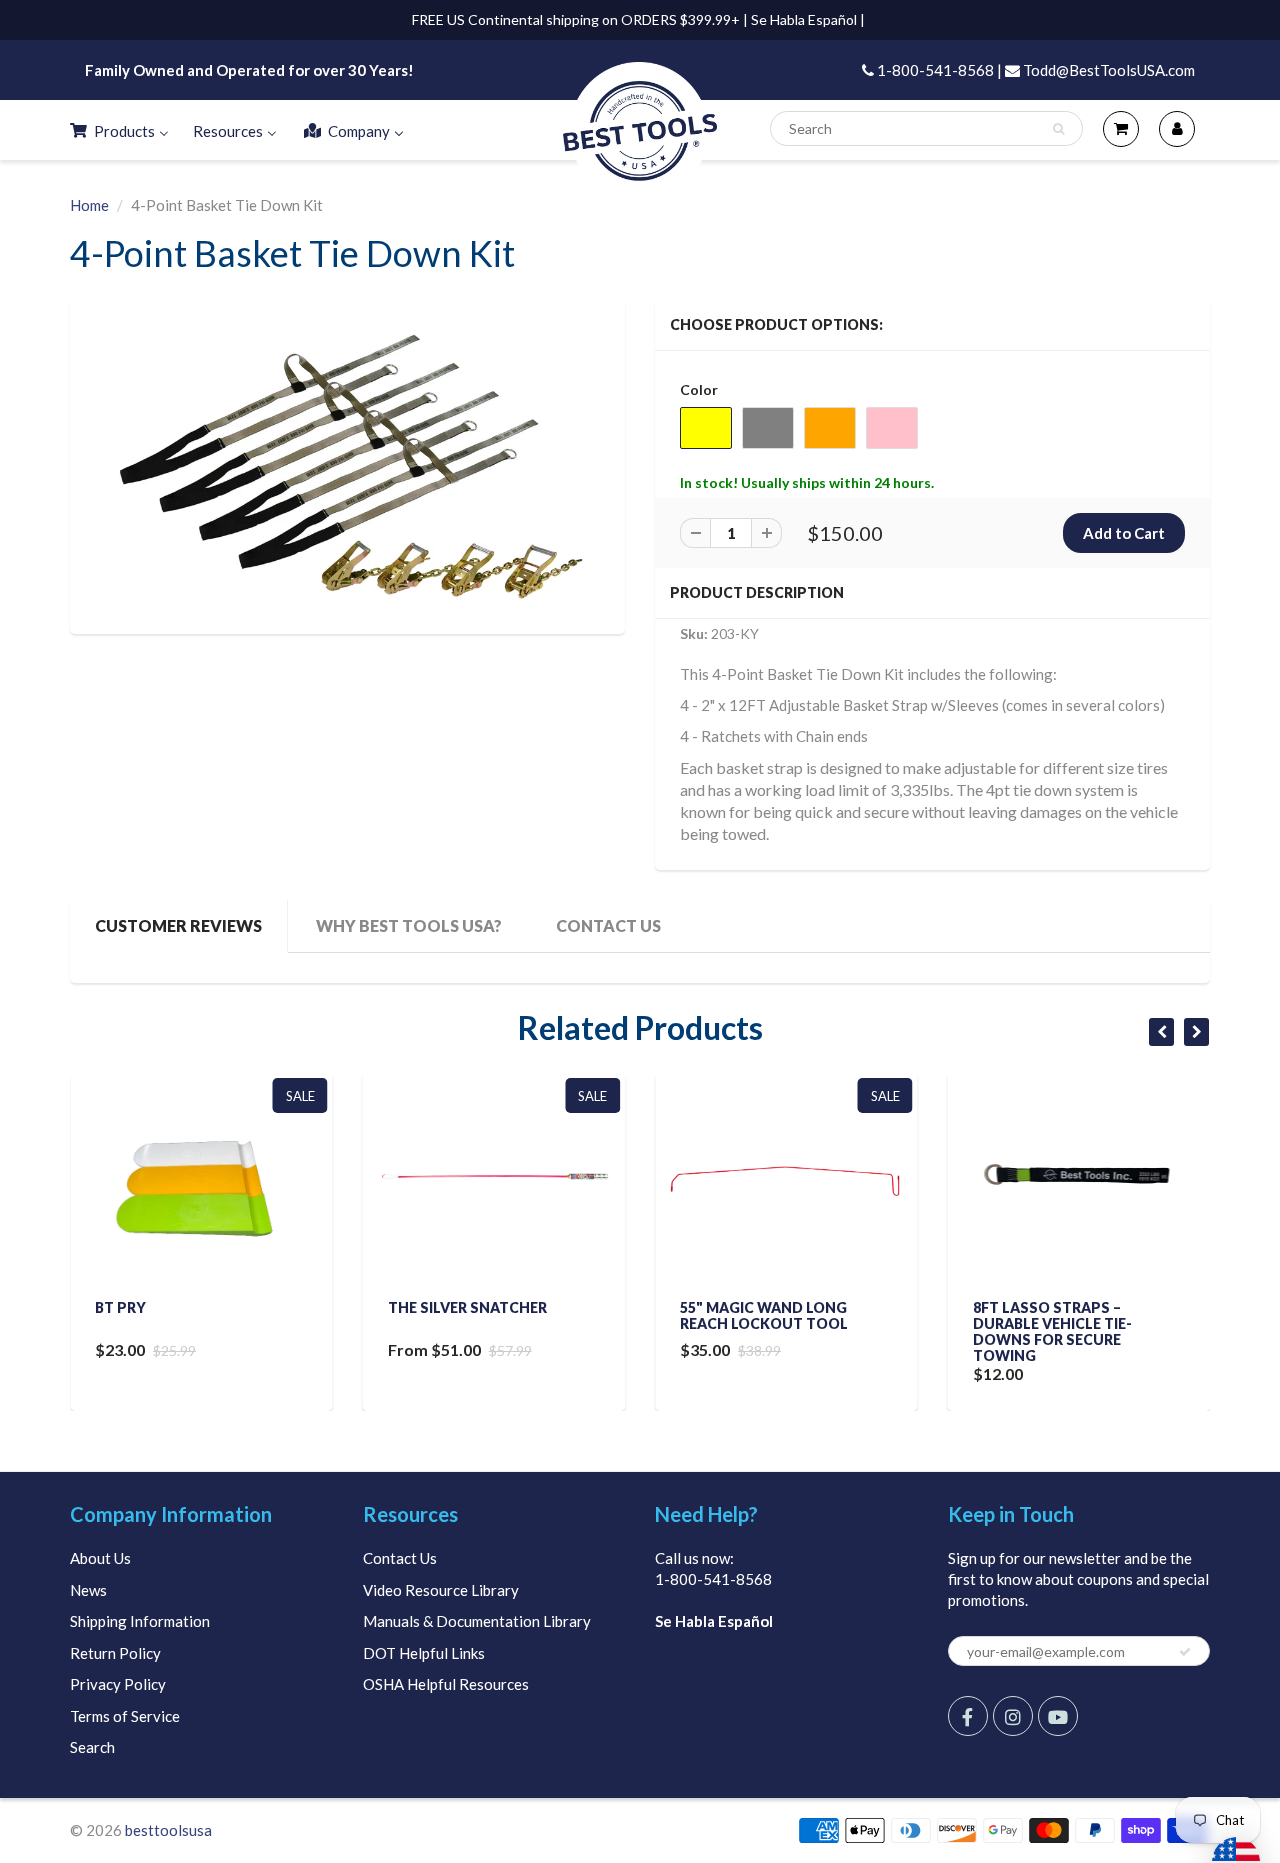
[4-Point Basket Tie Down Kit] (347, 464)
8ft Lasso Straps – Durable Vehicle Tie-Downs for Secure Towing (1052, 1331)
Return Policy (115, 1653)
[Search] (1058, 129)
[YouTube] (1058, 1716)
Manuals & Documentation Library (477, 1621)
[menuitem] (118, 130)
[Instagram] (1013, 1716)
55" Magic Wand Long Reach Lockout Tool (764, 1315)
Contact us (608, 925)
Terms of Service (125, 1716)
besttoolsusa (168, 1830)
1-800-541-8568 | (938, 70)
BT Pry (120, 1307)
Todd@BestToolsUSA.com (1107, 70)
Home (89, 205)
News (88, 1590)
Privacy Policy (118, 1684)
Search (92, 1747)
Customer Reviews (178, 925)
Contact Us (400, 1558)
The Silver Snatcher (467, 1307)
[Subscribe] (1185, 1652)
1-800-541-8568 (713, 1579)
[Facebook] (968, 1716)
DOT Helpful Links (424, 1653)
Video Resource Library (441, 1590)
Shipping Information (140, 1621)
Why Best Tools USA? (409, 925)
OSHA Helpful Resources (446, 1684)
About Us (100, 1558)
